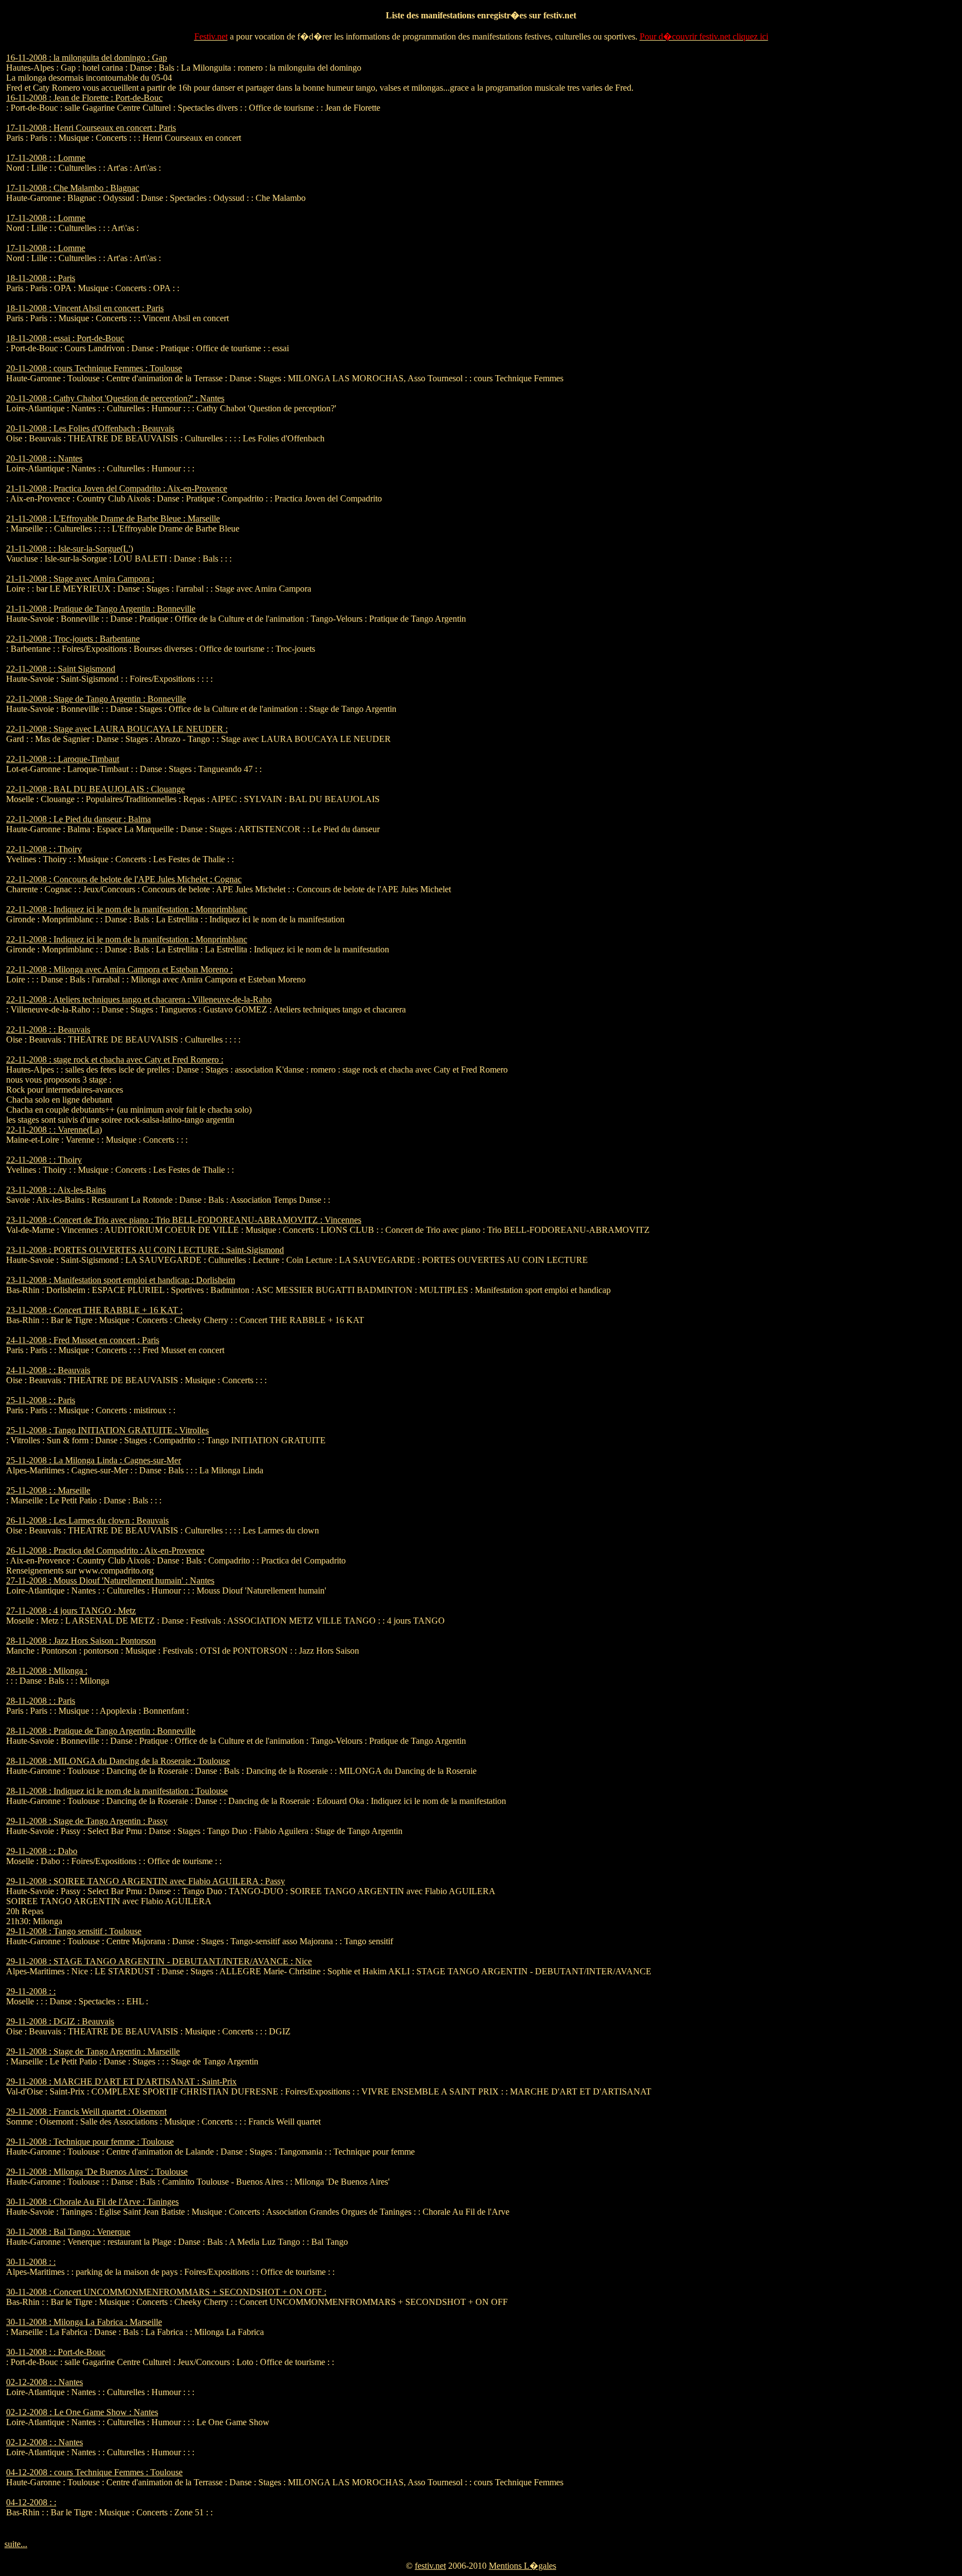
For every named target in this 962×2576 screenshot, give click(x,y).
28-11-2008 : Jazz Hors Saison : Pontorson (81, 1641)
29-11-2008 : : (31, 1991)
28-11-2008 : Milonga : (47, 1671)
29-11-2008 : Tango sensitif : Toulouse (74, 1931)
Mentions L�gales (522, 2566)
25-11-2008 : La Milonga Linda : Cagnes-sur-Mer (94, 1460)
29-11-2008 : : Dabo (42, 1851)
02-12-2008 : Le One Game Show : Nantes (82, 2412)
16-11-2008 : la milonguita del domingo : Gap (87, 58)
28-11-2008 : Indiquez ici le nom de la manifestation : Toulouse (117, 1791)
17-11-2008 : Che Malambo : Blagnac (73, 188)
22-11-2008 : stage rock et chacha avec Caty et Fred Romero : (115, 1060)
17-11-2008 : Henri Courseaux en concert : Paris (91, 128)
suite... (16, 2544)
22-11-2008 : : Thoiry (44, 849)
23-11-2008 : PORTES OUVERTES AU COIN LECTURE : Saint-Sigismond (145, 1250)
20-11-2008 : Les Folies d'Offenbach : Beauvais (90, 428)
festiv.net (430, 2566)
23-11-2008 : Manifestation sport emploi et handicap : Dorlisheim (121, 1280)
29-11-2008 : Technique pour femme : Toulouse (90, 2142)
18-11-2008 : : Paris (41, 278)
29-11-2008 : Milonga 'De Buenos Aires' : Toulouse (97, 2172)
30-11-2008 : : (31, 2262)
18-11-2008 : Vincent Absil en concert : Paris (85, 308)
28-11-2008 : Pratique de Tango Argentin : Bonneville (101, 1731)
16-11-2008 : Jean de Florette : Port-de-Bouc (84, 98)
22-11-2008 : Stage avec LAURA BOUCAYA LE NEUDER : (117, 729)
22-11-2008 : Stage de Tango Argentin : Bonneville (96, 699)
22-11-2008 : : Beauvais (48, 1029)
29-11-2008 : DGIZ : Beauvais (60, 2021)
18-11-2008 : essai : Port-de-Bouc (65, 338)
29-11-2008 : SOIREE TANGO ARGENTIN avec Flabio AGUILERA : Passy (146, 1881)
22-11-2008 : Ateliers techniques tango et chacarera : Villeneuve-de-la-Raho (139, 999)
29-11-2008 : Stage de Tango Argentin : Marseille (93, 2051)
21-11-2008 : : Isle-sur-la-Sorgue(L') (70, 549)
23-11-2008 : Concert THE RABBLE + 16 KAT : (94, 1310)
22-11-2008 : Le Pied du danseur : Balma (78, 819)
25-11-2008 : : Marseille (48, 1490)
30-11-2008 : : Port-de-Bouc (56, 2352)
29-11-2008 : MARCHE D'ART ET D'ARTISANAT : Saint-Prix (121, 2081)
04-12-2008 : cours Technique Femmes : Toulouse (94, 2472)
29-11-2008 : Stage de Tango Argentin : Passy (87, 1821)
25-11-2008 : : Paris (41, 1400)
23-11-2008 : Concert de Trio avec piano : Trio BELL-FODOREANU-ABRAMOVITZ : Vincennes (184, 1220)
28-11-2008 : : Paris (41, 1701)
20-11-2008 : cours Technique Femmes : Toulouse (94, 368)
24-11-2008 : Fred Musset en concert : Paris (83, 1340)
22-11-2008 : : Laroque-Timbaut (63, 759)
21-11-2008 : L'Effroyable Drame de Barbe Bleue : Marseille (113, 518)
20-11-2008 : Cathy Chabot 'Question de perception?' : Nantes (115, 398)
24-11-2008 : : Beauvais (48, 1370)
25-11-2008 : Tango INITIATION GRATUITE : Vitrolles (107, 1430)
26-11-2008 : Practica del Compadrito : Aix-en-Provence (105, 1550)
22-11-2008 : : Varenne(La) (54, 1130)
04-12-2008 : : (31, 2502)
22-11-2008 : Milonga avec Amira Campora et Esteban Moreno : (119, 969)
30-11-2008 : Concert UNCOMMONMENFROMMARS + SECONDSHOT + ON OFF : (166, 2292)
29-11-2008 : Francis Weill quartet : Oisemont (86, 2112)
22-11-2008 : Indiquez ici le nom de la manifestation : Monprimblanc (127, 909)
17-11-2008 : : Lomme (46, 158)
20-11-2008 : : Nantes (44, 458)
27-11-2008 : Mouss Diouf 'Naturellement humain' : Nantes (110, 1580)
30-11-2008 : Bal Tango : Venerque (68, 2232)
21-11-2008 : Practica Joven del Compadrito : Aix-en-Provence (117, 488)
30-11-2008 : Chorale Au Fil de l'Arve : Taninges (92, 2202)
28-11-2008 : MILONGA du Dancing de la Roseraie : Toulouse (118, 1761)
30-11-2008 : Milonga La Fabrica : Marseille (84, 2322)
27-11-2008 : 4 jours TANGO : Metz (71, 1611)
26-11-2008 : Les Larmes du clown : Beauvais (87, 1520)
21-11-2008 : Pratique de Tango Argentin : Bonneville (101, 609)
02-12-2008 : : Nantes (45, 2382)
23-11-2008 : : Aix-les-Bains (56, 1190)
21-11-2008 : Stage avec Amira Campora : (80, 579)
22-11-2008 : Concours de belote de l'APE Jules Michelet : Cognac (124, 879)
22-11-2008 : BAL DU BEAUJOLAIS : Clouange (95, 789)
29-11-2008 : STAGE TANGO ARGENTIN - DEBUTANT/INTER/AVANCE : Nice (159, 1961)
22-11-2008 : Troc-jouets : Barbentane (73, 639)
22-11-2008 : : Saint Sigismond (61, 669)
